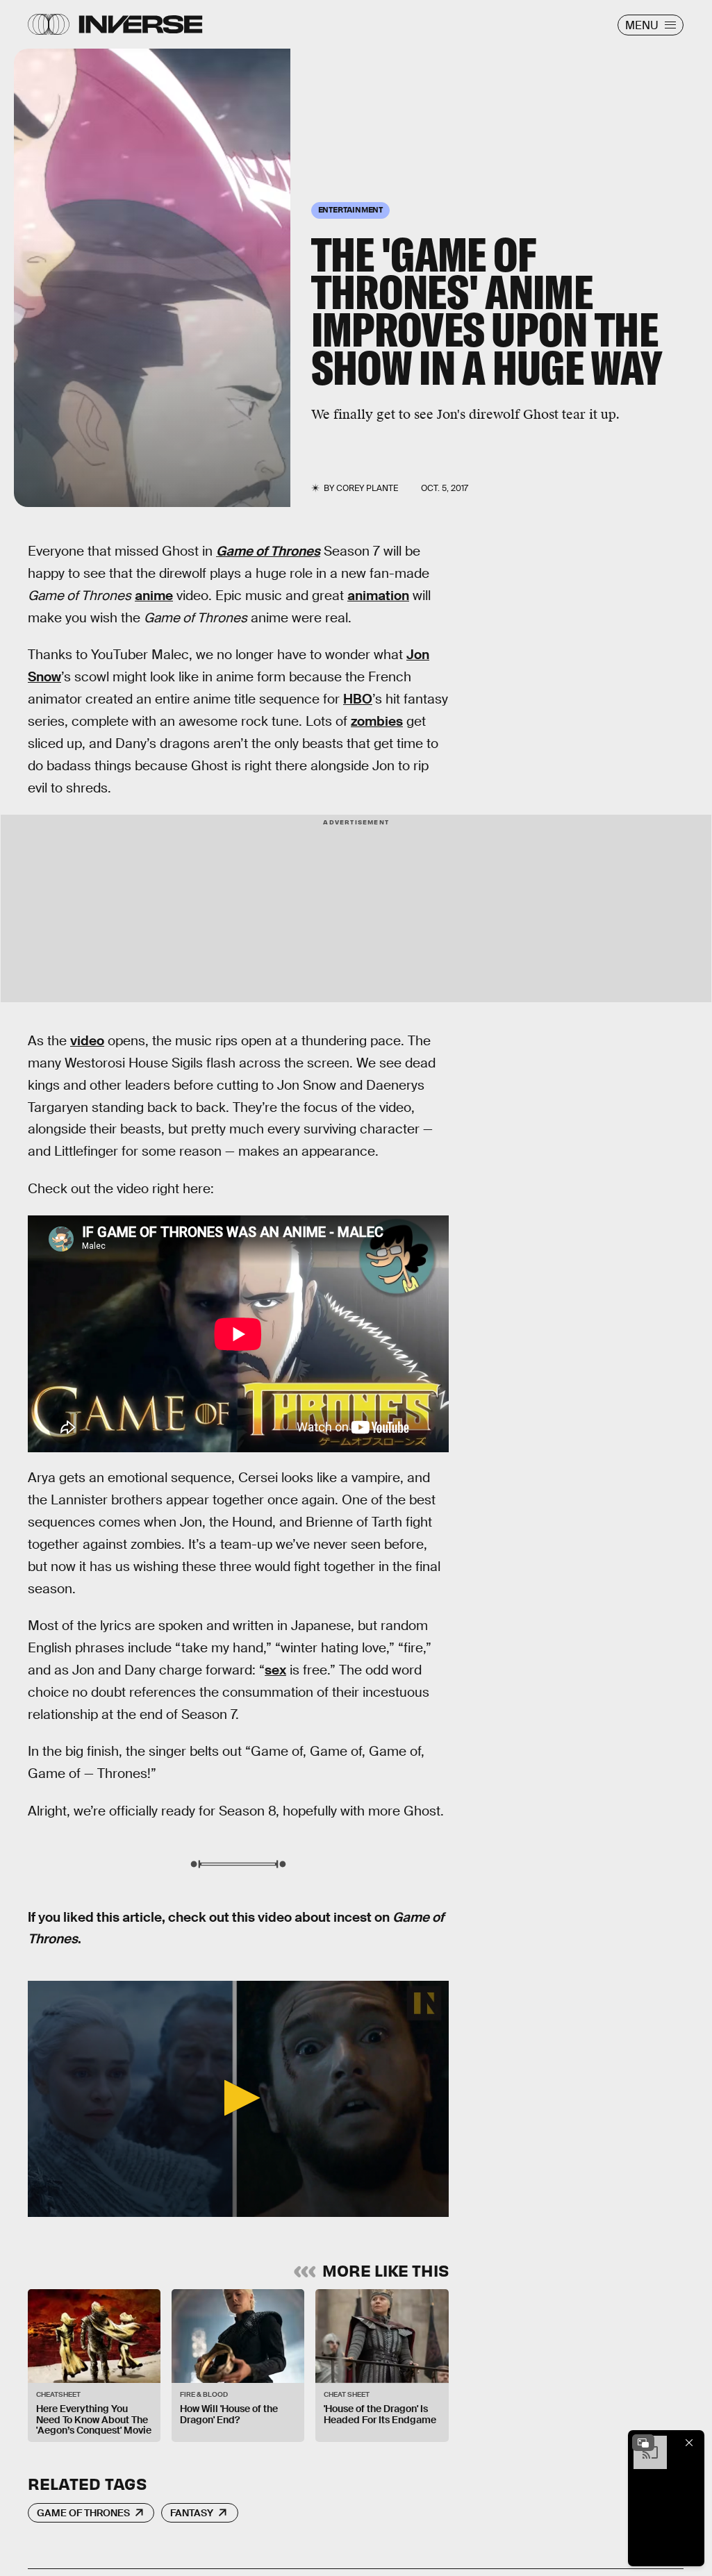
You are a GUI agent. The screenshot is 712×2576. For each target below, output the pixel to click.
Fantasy (192, 2513)
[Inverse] (141, 24)
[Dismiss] (689, 2443)
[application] (238, 2099)
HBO (358, 699)
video (87, 1041)
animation (378, 596)
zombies (377, 721)
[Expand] (643, 2443)
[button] (238, 2098)
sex (275, 1670)
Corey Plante (367, 488)
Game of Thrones (268, 551)
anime (154, 596)
